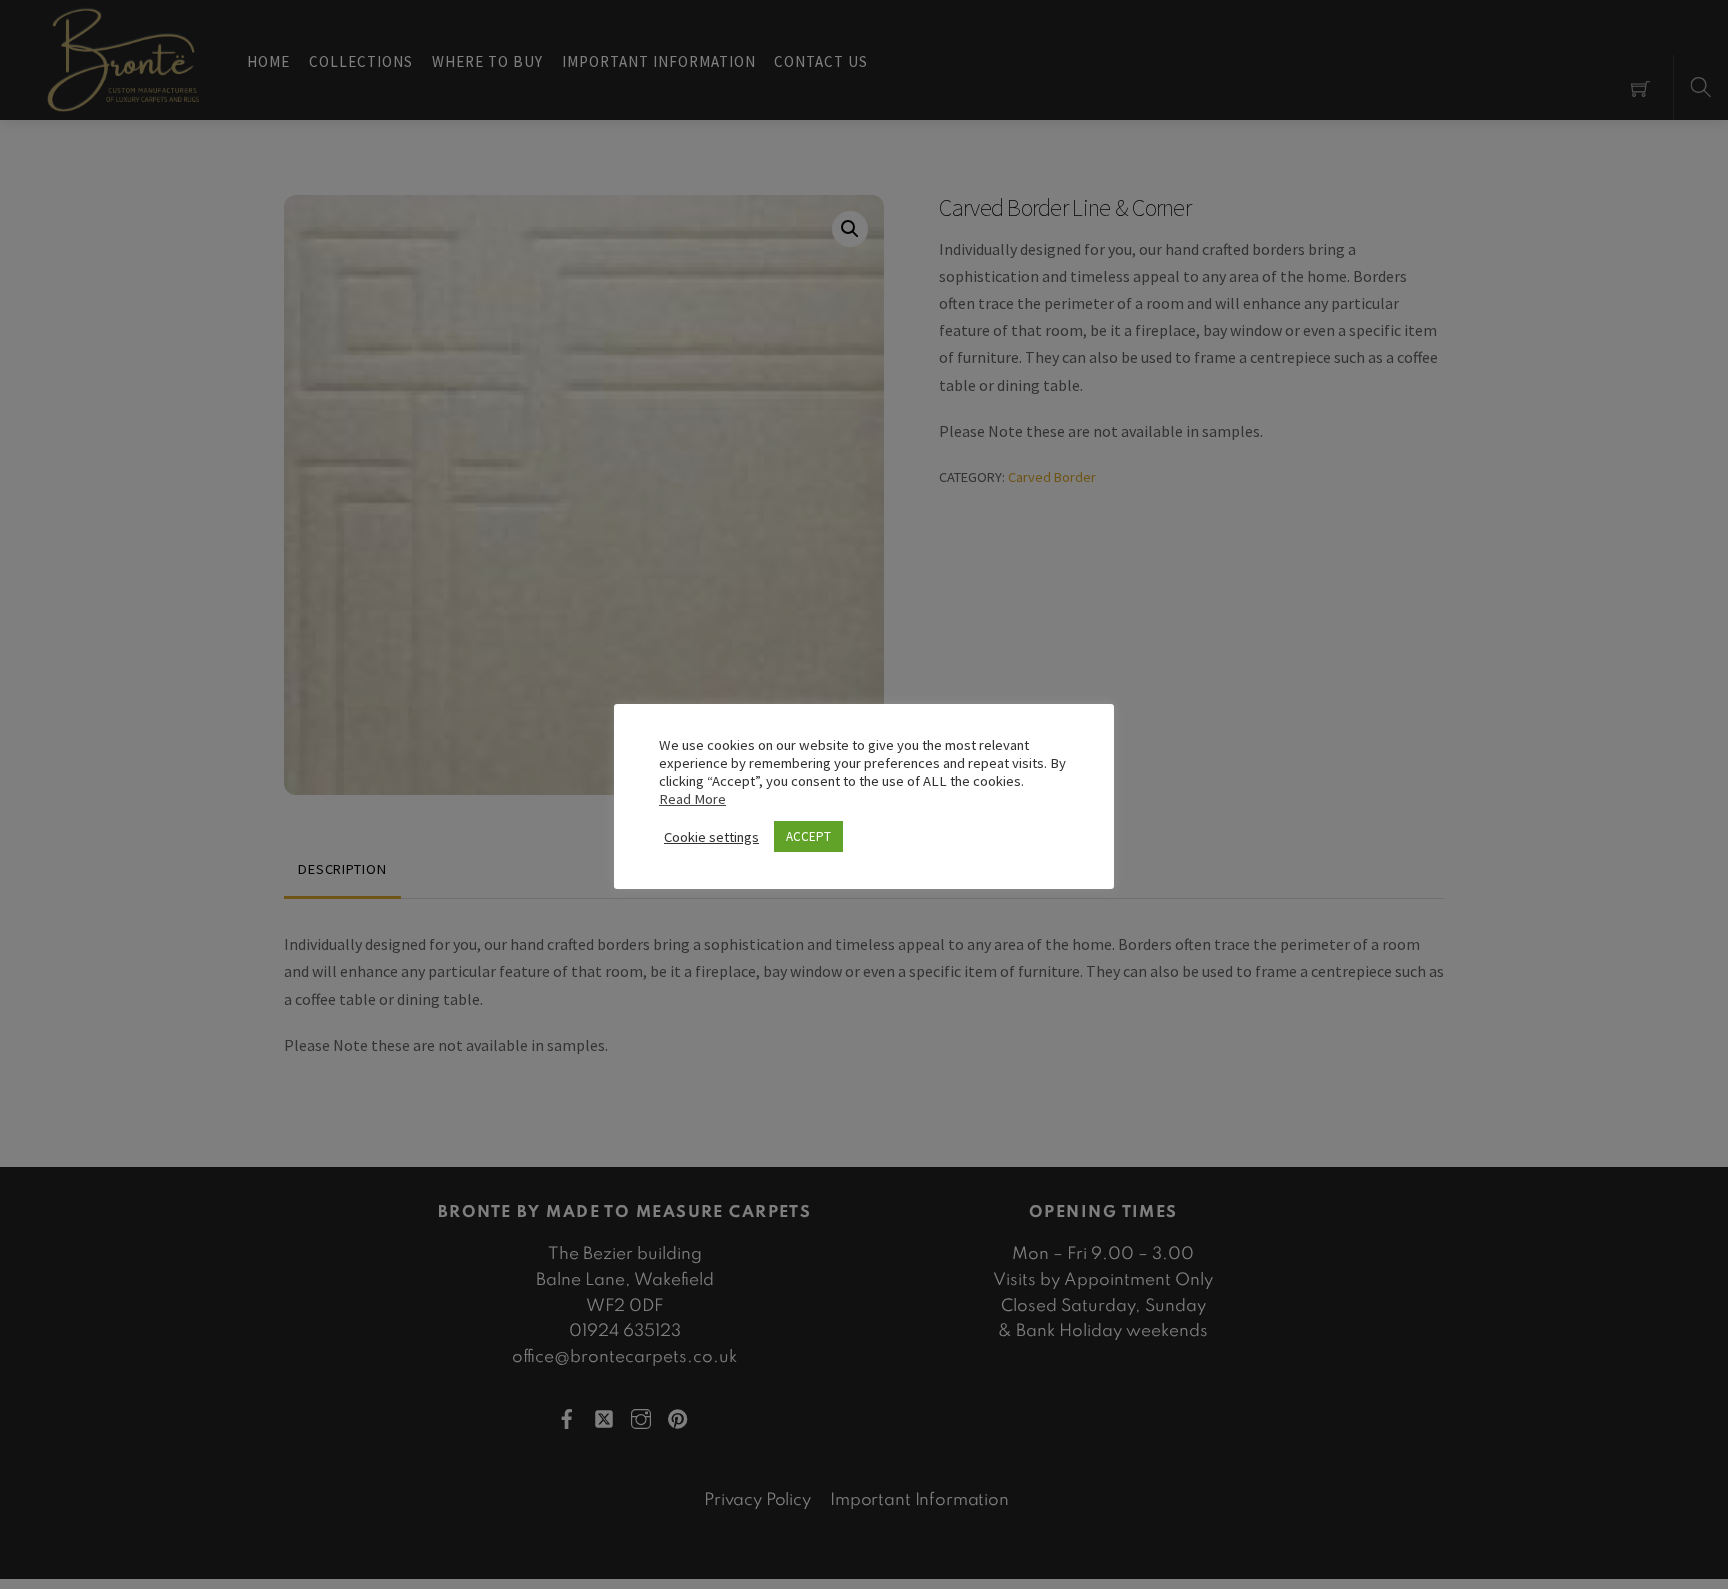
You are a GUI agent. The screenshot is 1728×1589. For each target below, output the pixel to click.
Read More (692, 799)
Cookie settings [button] (711, 837)
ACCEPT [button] (808, 836)
